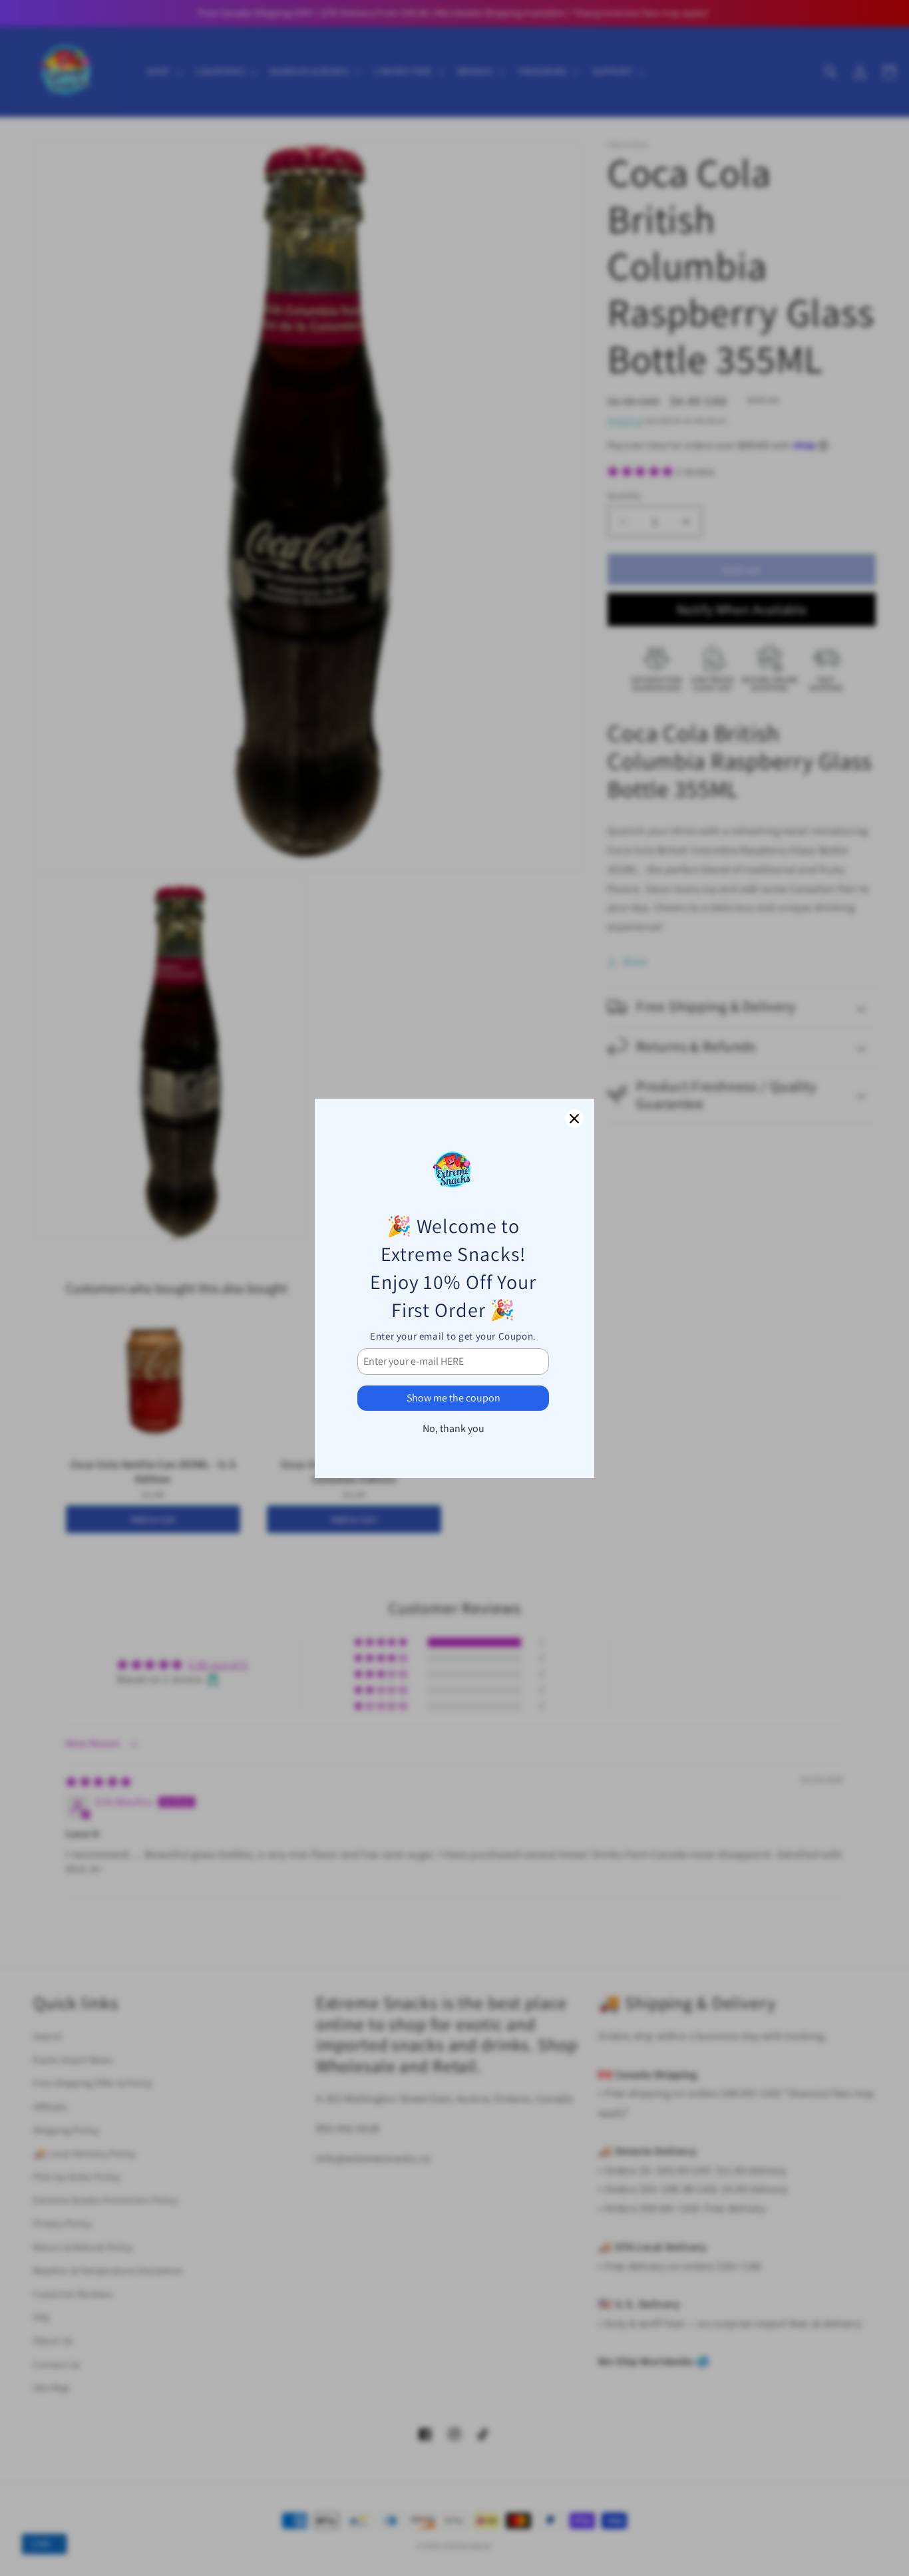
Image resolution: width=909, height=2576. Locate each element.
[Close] (574, 1119)
